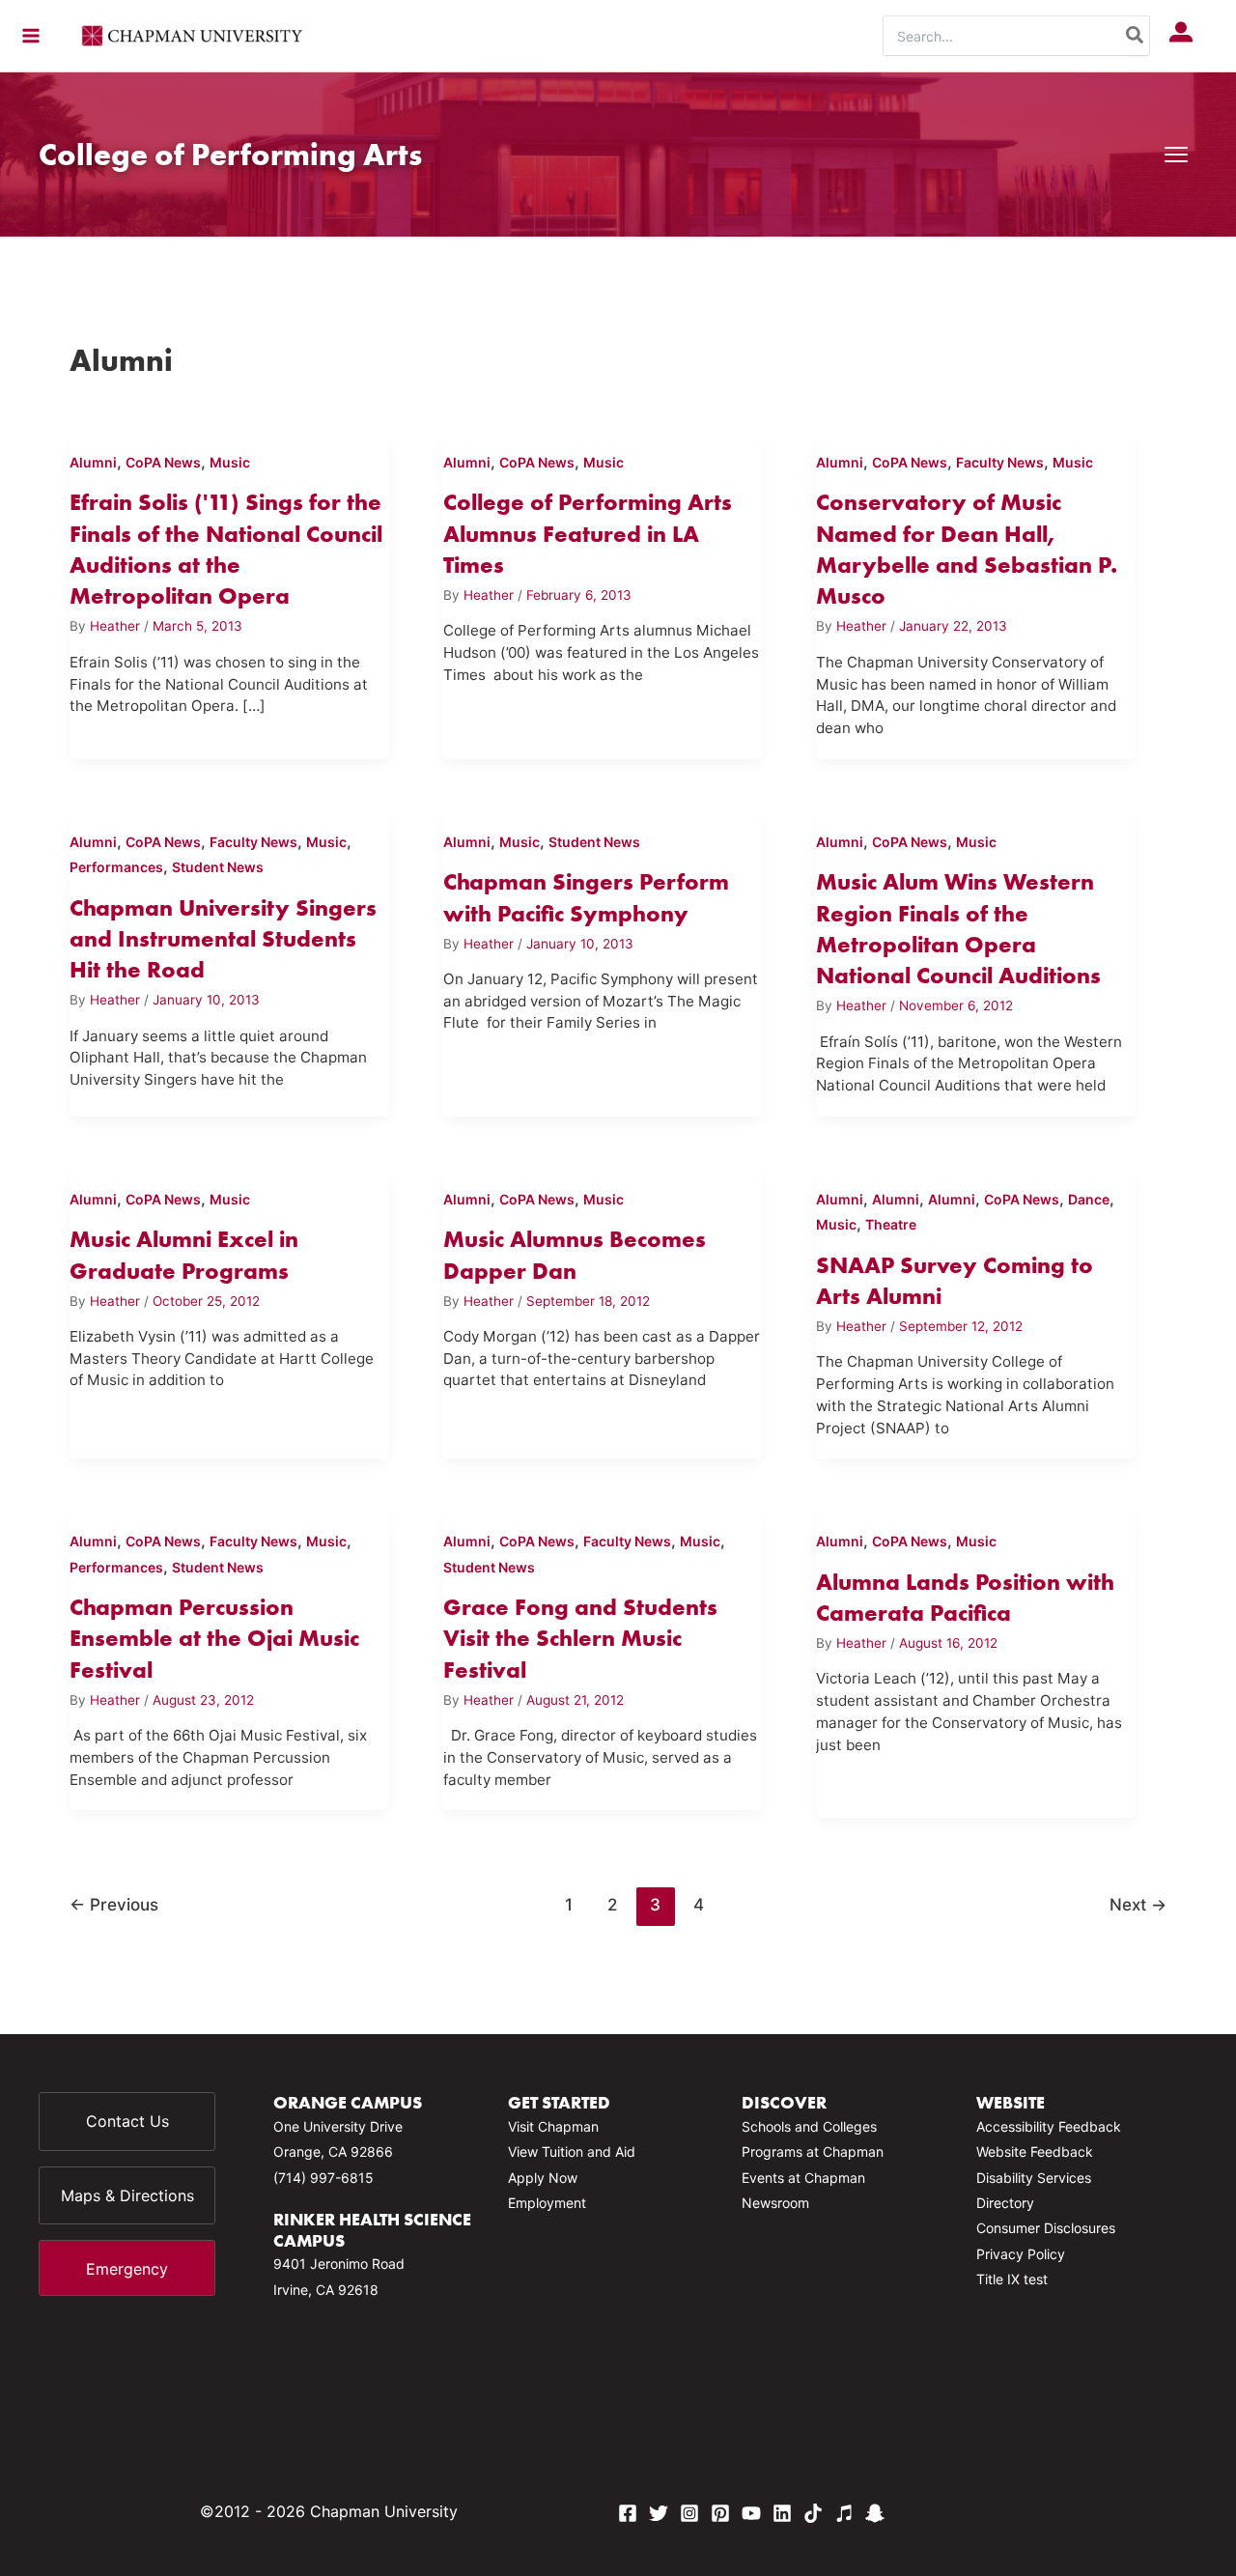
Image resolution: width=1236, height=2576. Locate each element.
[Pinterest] (720, 2513)
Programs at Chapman (813, 2151)
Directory (1005, 2203)
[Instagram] (689, 2513)
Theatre (891, 1224)
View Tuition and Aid (572, 2151)
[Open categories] (1176, 155)
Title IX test (1012, 2279)
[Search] (1136, 36)
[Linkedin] (782, 2513)
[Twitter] (659, 2513)
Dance (1089, 1199)
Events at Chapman (803, 2178)
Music (230, 462)
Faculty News (1000, 462)
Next (1138, 1904)
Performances (116, 867)
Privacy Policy (1021, 2254)
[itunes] (844, 2513)
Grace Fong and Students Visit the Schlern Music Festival (580, 1638)
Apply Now (543, 2178)
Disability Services (1034, 2178)
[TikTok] (813, 2513)
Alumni (93, 462)
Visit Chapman (553, 2126)
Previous (114, 1904)
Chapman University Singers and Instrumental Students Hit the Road (223, 939)
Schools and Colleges (809, 2126)
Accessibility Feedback (1049, 2126)
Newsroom (775, 2203)
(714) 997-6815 (323, 2178)
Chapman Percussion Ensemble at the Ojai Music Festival (214, 1638)
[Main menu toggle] (31, 36)
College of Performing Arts (230, 154)
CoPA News (163, 462)
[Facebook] (628, 2513)
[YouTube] (751, 2513)
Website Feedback (1035, 2151)
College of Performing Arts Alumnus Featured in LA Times (588, 533)
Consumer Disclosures (1046, 2228)
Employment (547, 2203)
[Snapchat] (875, 2513)
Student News (218, 867)
